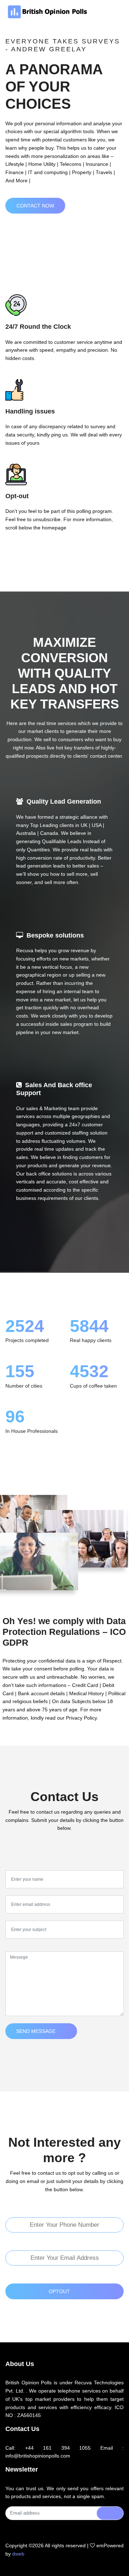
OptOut (59, 2291)
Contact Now (35, 206)
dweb (18, 2554)
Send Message (36, 2031)
